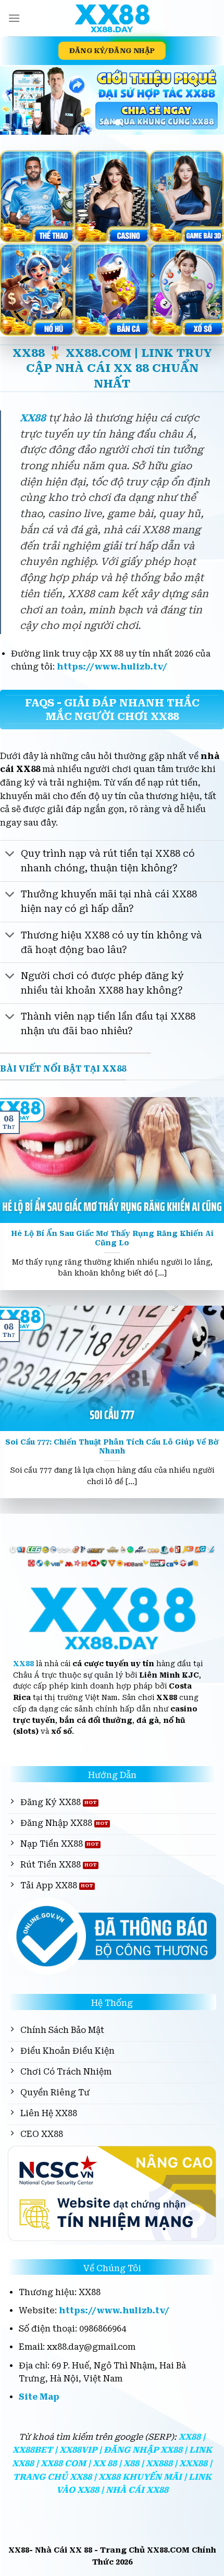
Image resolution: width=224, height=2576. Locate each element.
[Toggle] (10, 854)
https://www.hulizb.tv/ (112, 667)
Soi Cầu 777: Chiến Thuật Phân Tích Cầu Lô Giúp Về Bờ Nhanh (112, 1447)
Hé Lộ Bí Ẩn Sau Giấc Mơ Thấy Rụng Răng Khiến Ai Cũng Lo (112, 1238)
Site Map (39, 2397)
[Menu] (14, 18)
